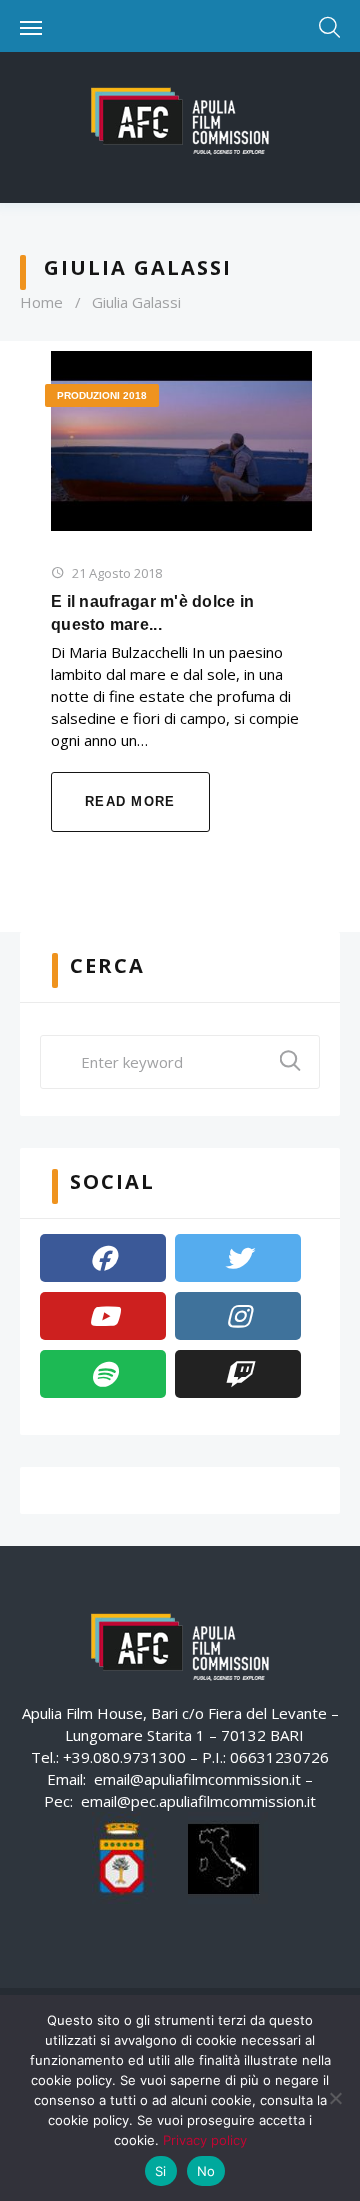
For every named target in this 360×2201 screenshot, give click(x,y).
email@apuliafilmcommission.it (197, 1779)
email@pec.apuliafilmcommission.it (198, 1801)
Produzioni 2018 (102, 395)
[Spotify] (103, 1374)
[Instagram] (238, 1316)
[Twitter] (238, 1258)
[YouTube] (103, 1316)
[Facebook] (103, 1258)
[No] (335, 2098)
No (206, 2171)
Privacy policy (205, 2140)
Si (161, 2171)
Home (41, 302)
